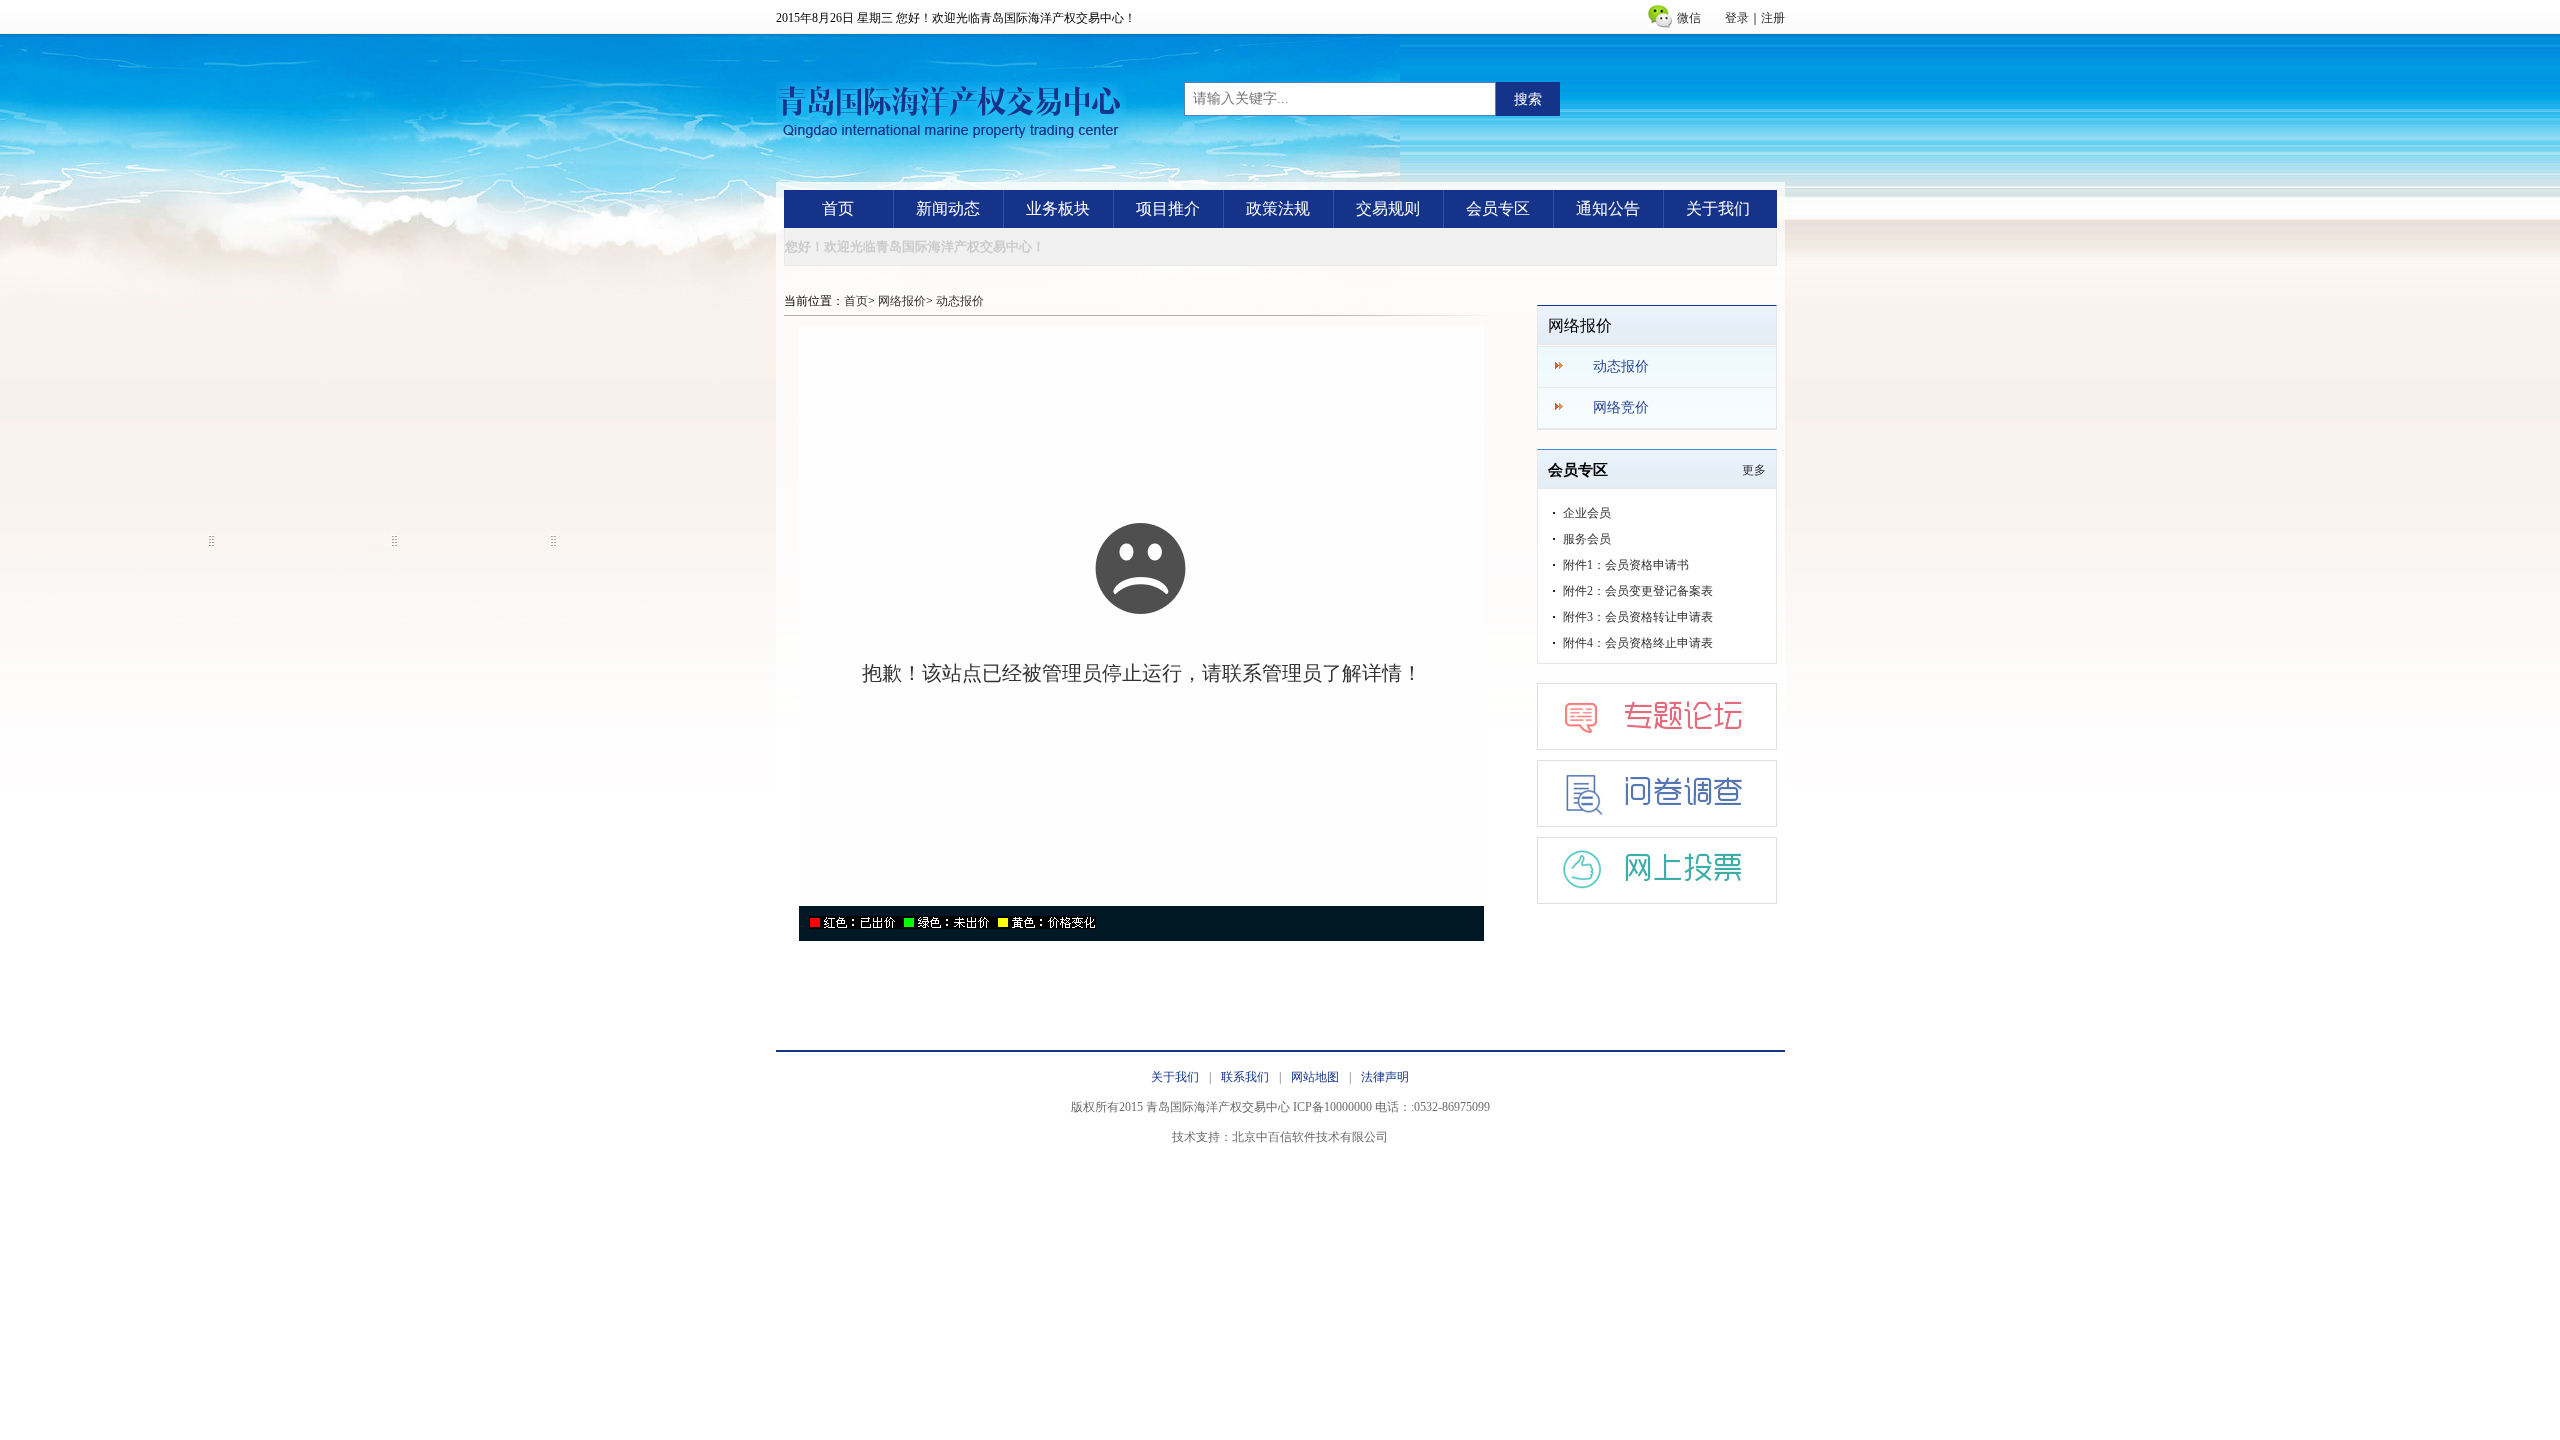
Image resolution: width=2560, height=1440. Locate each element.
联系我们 (1245, 1077)
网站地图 (1315, 1077)
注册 (1773, 18)
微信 (1689, 18)
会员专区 (1498, 208)
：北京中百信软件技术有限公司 (1304, 1137)
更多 (1754, 470)
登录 (1737, 18)
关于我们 (1718, 208)
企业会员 (1587, 513)
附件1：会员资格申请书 (1626, 565)
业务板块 (1058, 208)
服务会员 (1587, 539)
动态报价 (960, 301)
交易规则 (1388, 208)
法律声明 (1385, 1077)
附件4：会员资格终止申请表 (1638, 643)
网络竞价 (1621, 407)
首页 (838, 208)
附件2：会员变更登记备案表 (1638, 591)
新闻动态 (948, 208)
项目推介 (1168, 208)
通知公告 (1608, 208)
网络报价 (902, 301)
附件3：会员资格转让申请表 (1638, 617)
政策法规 (1278, 208)
